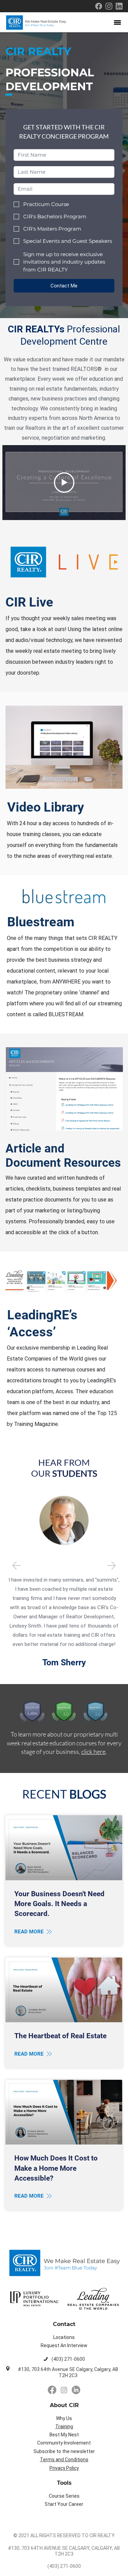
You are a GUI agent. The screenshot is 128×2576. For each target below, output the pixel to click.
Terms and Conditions (64, 2460)
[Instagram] (64, 2390)
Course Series (64, 2496)
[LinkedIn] (76, 2390)
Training (64, 2426)
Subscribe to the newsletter (64, 2451)
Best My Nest (64, 2435)
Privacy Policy (64, 2468)
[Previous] (16, 1566)
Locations (64, 2337)
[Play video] (64, 483)
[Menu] (118, 22)
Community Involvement (64, 2443)
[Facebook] (52, 2390)
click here (93, 1752)
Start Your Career (64, 2504)
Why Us (64, 2418)
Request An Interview (64, 2345)
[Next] (112, 1566)
